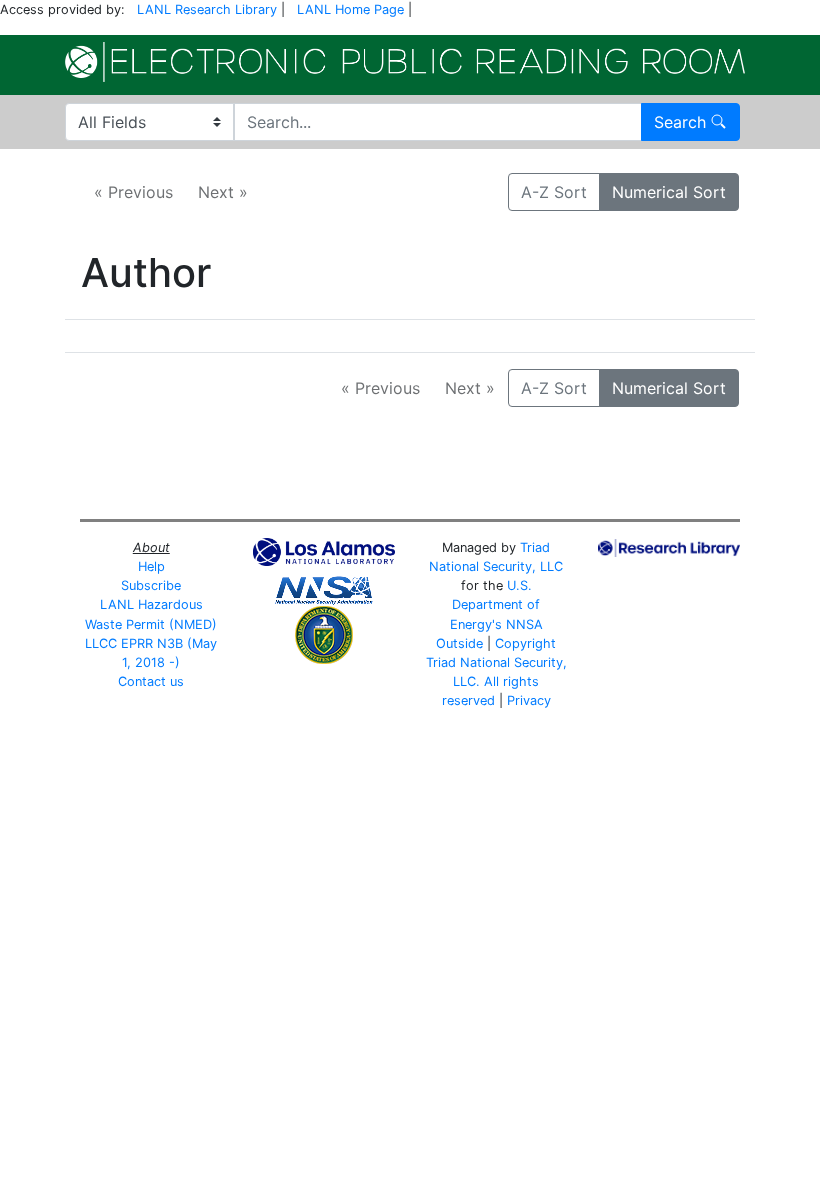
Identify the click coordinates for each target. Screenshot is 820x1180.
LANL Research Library (207, 9)
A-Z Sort (554, 192)
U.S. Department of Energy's (495, 604)
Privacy (529, 700)
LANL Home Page (350, 9)
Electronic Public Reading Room (405, 62)
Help (151, 566)
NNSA (524, 624)
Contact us (151, 681)
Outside (459, 643)
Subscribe (151, 585)
